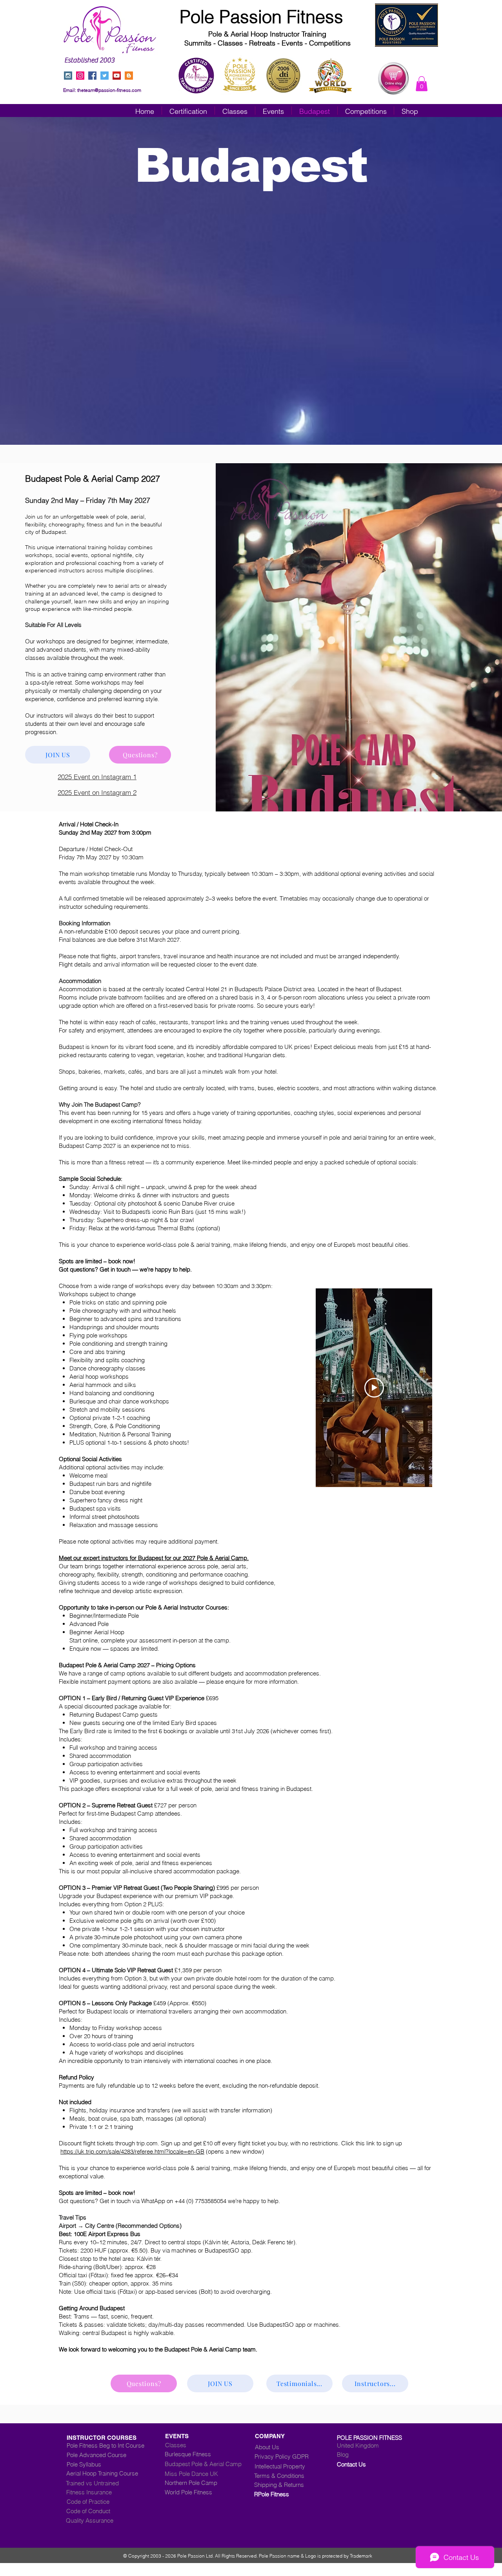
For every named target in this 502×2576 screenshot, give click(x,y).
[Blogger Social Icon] (129, 76)
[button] (422, 84)
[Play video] (374, 1388)
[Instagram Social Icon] (68, 76)
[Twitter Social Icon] (105, 76)
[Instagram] (80, 76)
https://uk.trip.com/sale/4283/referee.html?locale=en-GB (132, 2151)
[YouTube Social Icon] (117, 76)
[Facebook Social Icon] (92, 76)
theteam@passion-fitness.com (109, 90)
